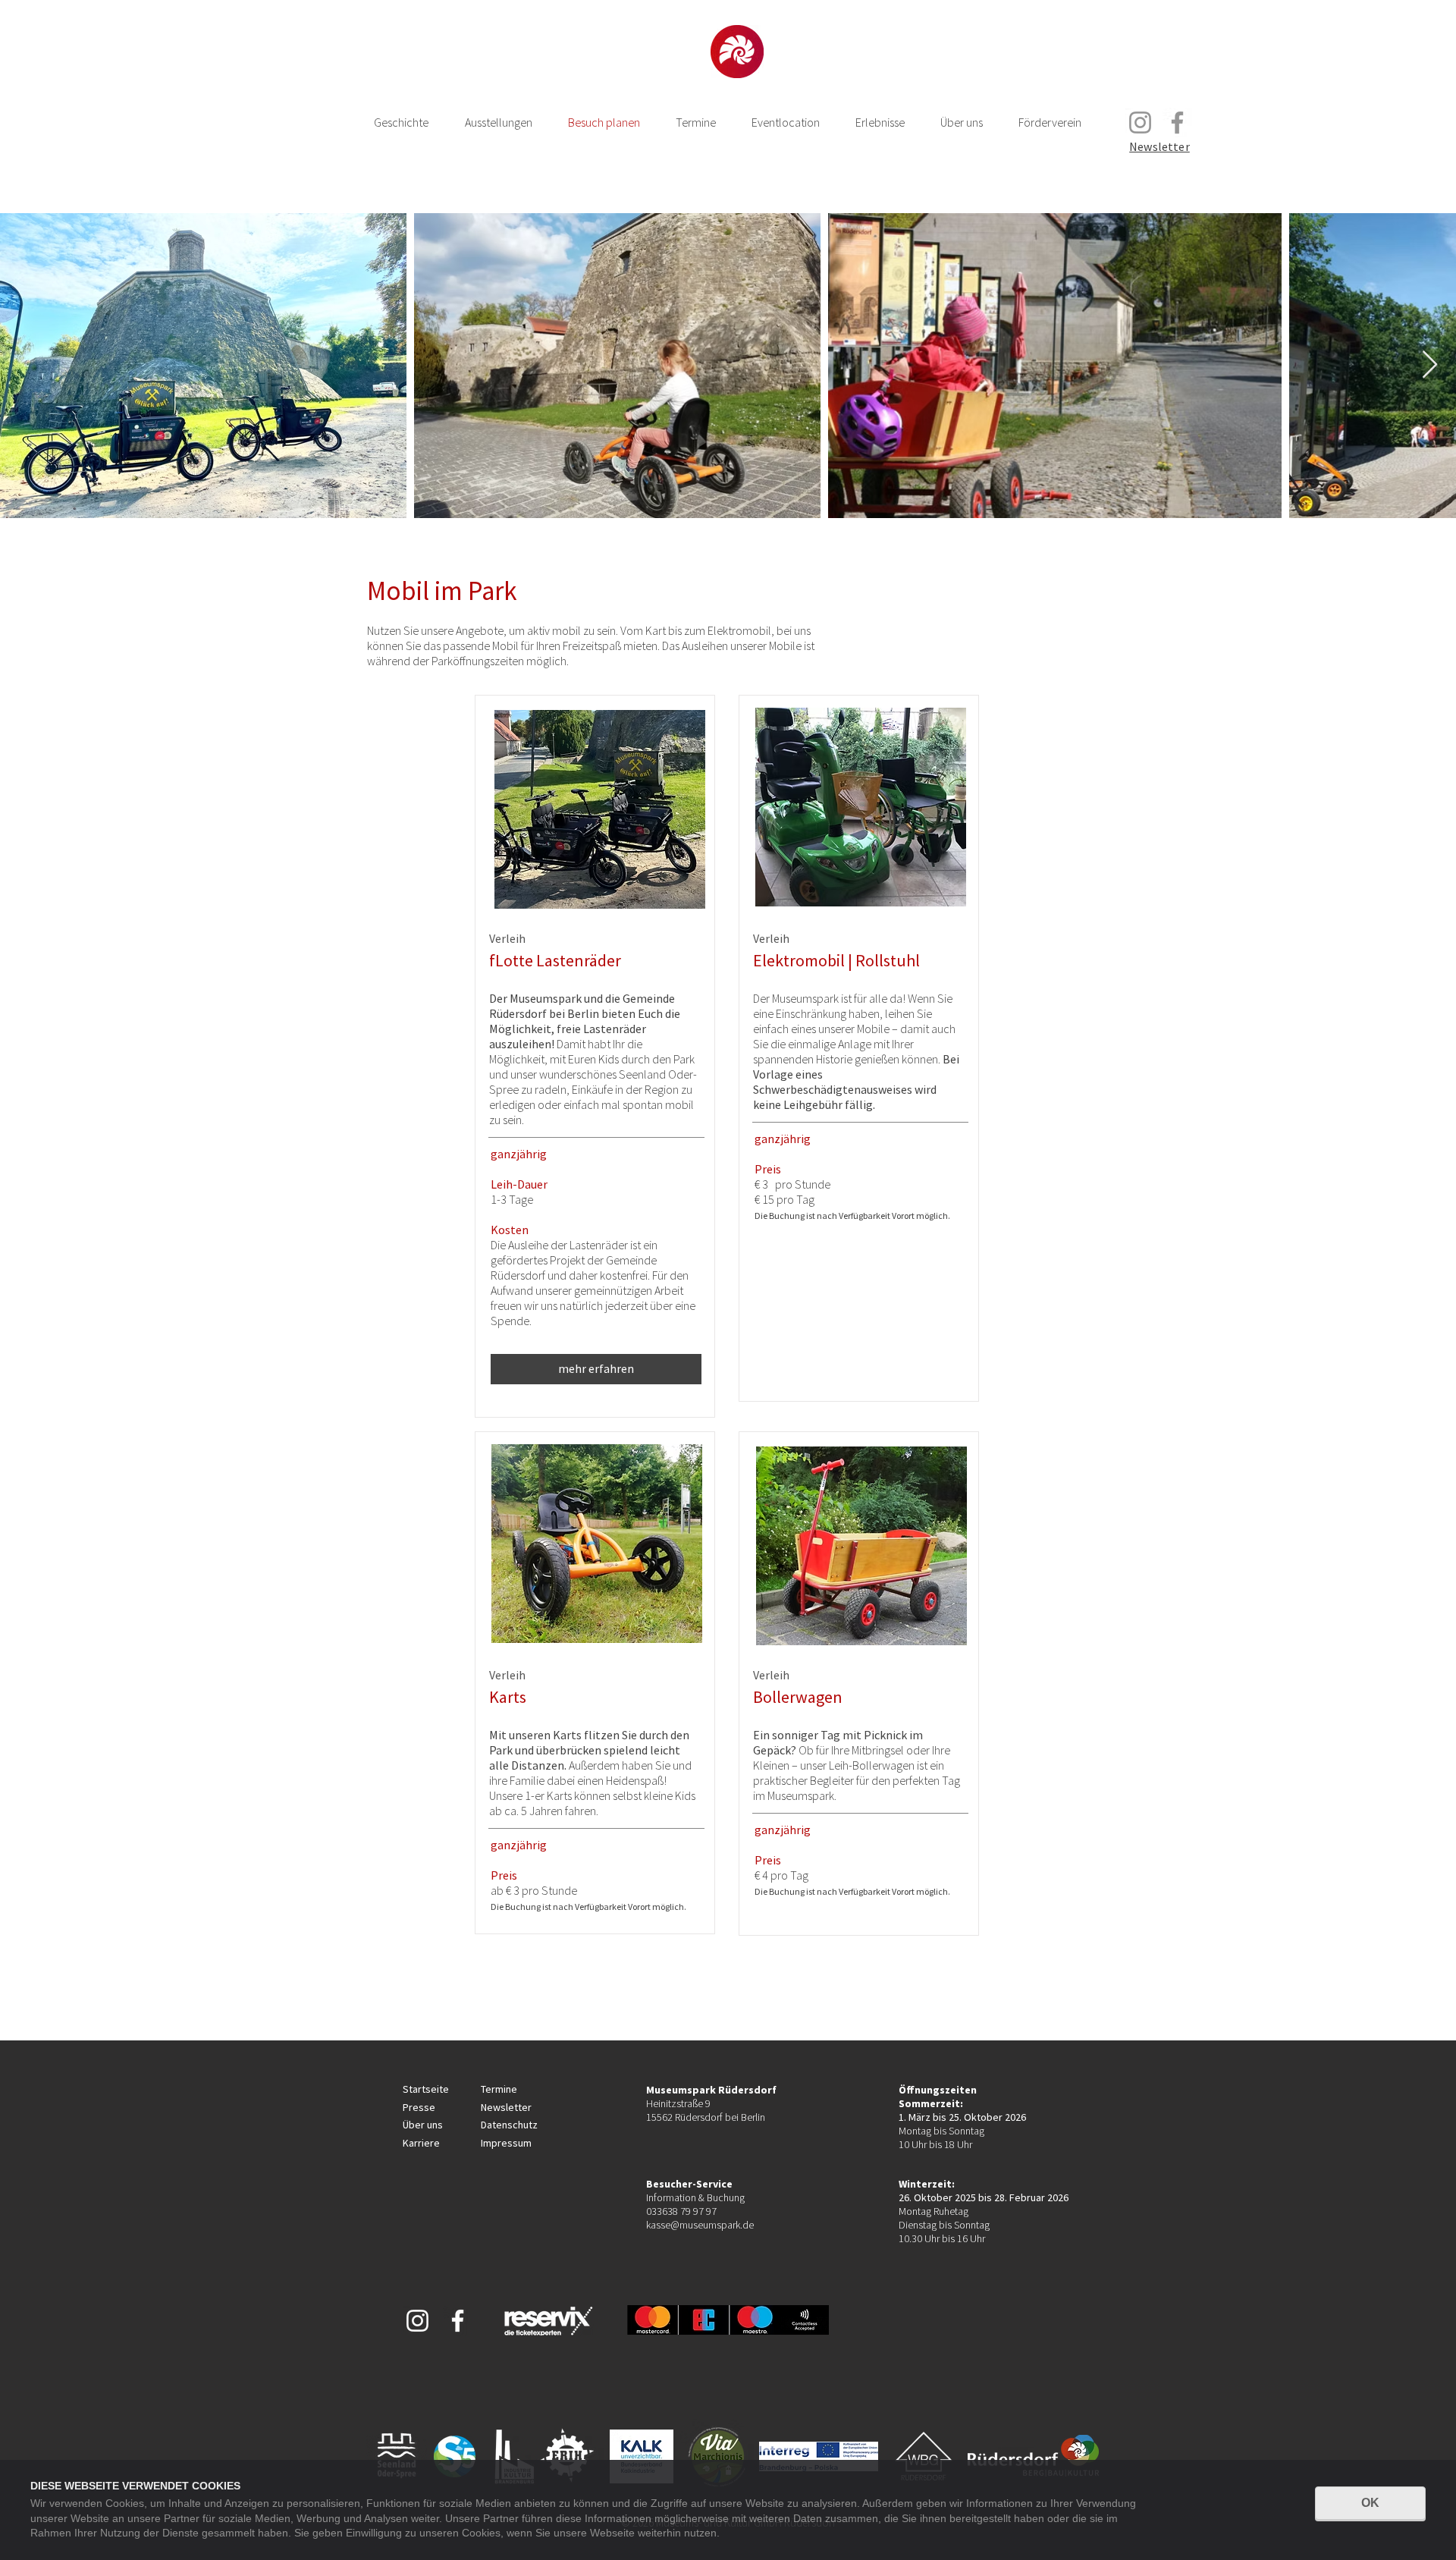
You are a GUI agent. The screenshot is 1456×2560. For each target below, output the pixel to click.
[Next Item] (1430, 365)
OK (1370, 2503)
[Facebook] (1177, 123)
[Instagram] (1140, 123)
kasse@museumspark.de (700, 2225)
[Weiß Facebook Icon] (458, 2321)
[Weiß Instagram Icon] (417, 2321)
